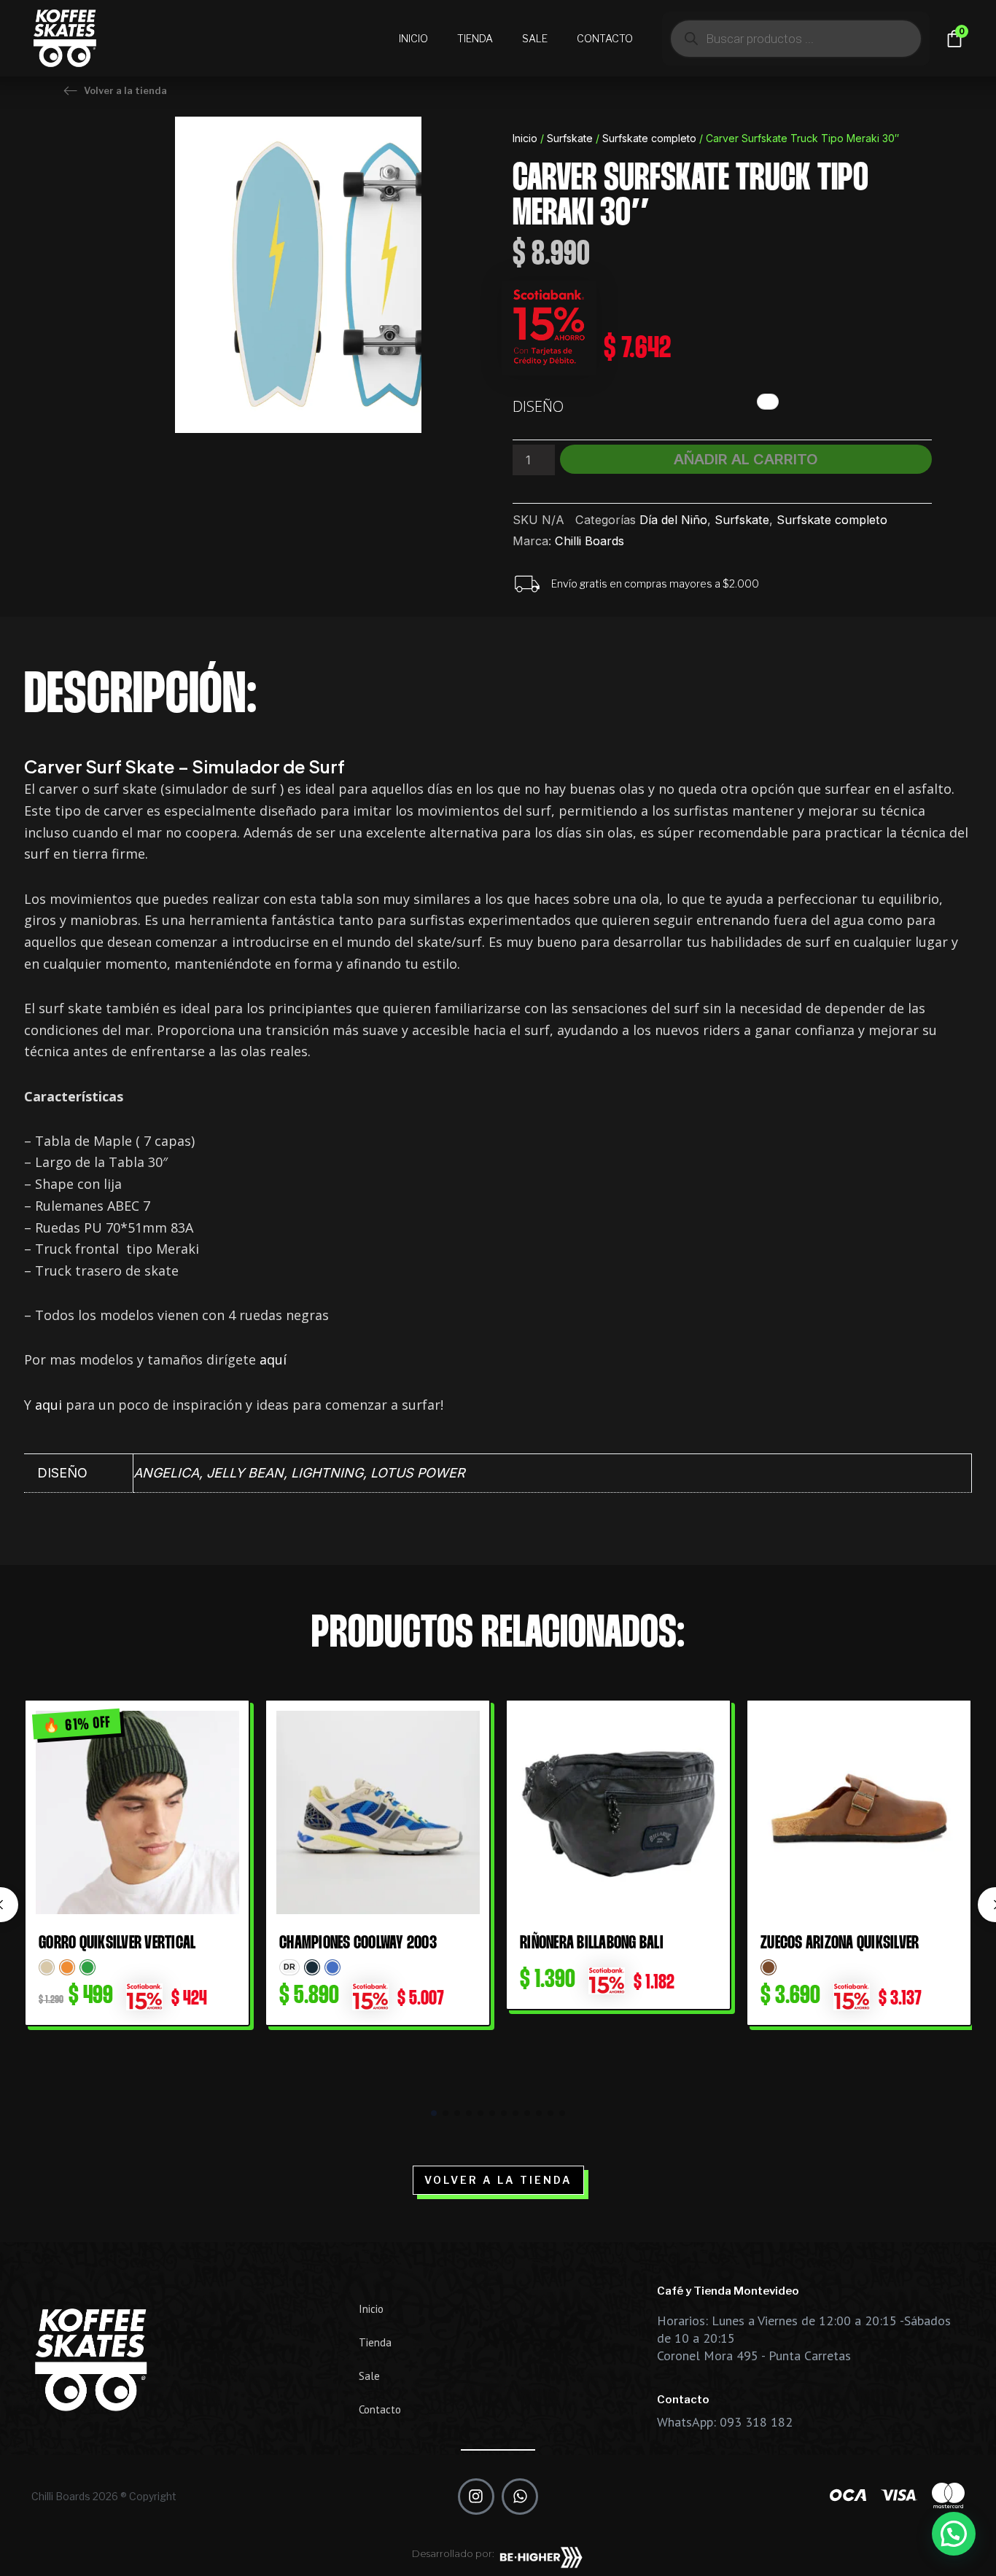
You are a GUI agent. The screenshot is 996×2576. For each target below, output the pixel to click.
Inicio (413, 38)
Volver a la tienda (125, 90)
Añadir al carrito (746, 459)
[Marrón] (769, 1967)
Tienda (475, 38)
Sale (535, 38)
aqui (48, 1405)
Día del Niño (673, 520)
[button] (434, 2113)
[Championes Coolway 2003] (378, 1812)
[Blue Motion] (332, 1967)
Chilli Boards (590, 541)
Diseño (538, 406)
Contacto (605, 38)
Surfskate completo (649, 138)
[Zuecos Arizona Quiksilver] (859, 1812)
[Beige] (47, 1967)
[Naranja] (67, 1967)
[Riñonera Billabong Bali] (618, 1812)
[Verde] (87, 1967)
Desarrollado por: (453, 2553)
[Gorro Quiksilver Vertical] (137, 1812)
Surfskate (570, 138)
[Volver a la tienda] (70, 91)
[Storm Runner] (312, 1967)
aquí (273, 1359)
